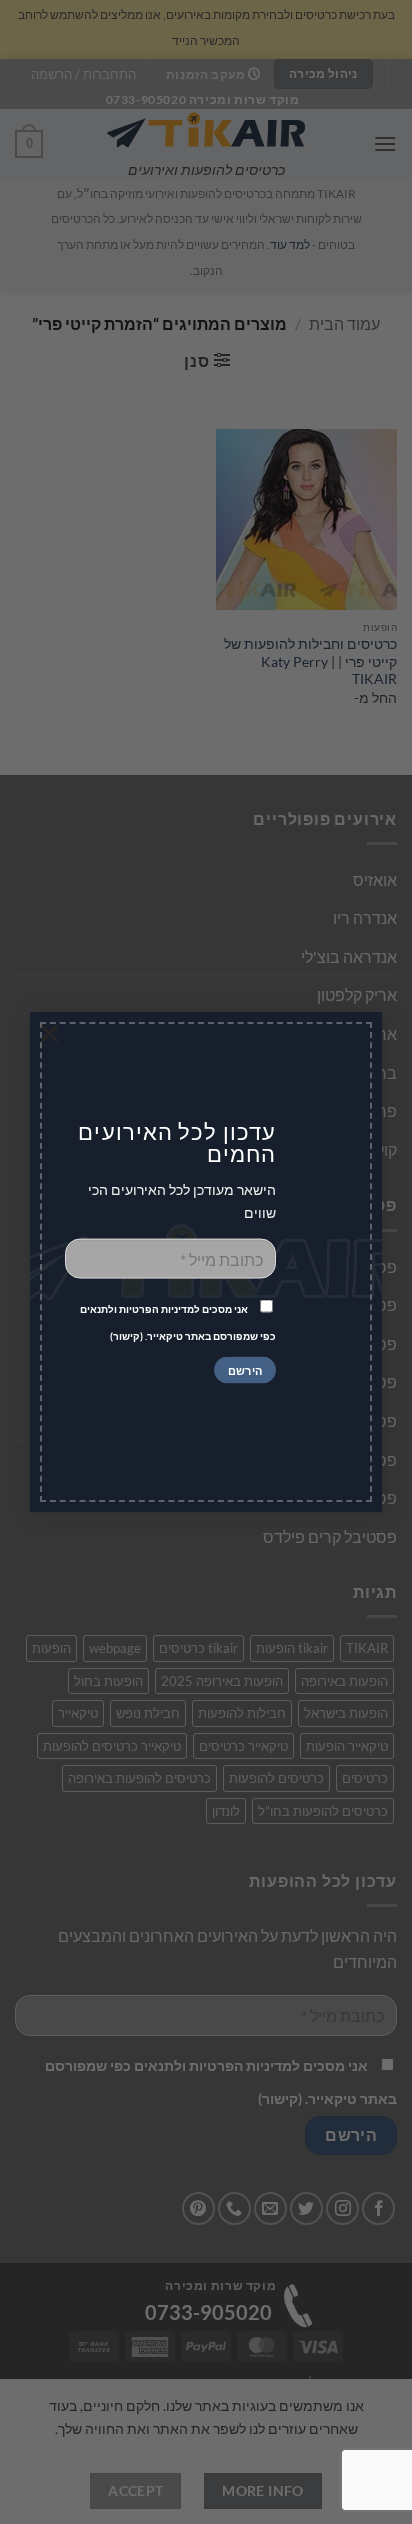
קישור (126, 1336)
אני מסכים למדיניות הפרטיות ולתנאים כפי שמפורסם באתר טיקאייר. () (178, 1322)
